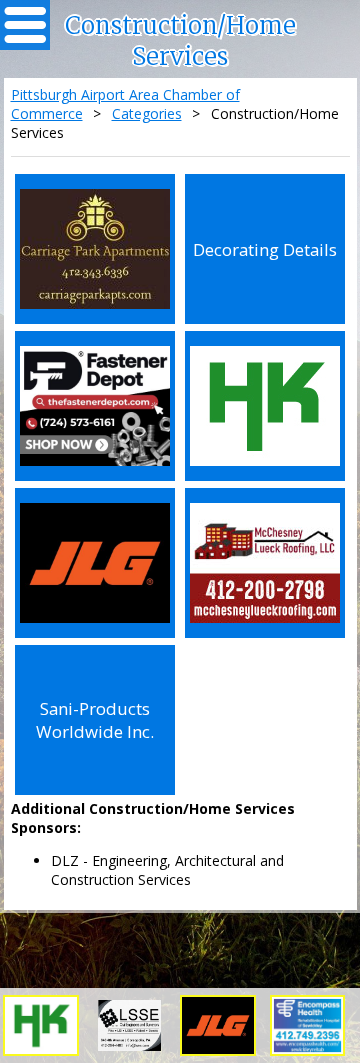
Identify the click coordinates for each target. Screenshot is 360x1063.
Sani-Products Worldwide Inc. (95, 720)
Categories (147, 113)
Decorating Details (265, 249)
